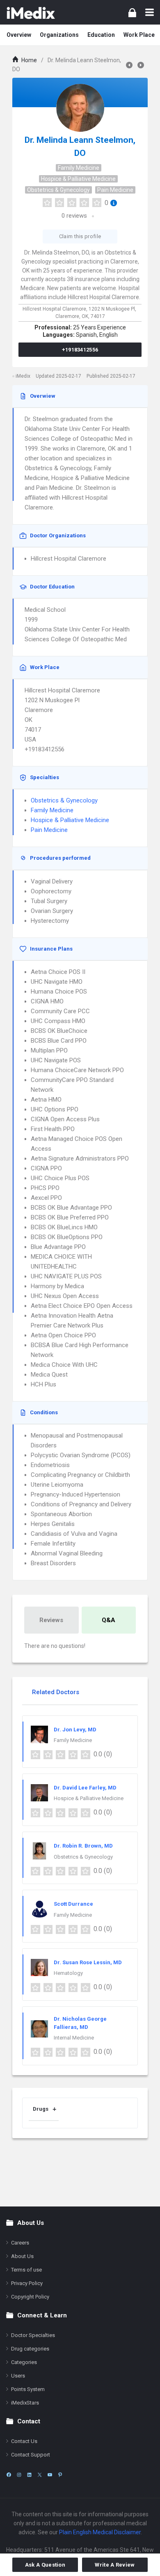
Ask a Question (45, 2565)
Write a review (115, 2565)
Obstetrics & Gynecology (58, 190)
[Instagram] (19, 2475)
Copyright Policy (30, 2297)
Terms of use (26, 2270)
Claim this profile (80, 236)
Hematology (68, 1973)
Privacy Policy (27, 2283)
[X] (40, 2475)
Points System (28, 2389)
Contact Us (24, 2441)
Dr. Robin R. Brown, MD (83, 1846)
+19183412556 (80, 350)
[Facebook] (9, 2475)
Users (18, 2376)
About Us (22, 2256)
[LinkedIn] (29, 2475)
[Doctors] (31, 12)
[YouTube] (50, 2475)
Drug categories (30, 2349)
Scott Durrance (73, 1904)
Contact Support (31, 2455)
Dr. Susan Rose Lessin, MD (88, 1962)
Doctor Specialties (33, 2335)
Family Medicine (79, 168)
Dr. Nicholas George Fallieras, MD (80, 2023)
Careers (20, 2243)
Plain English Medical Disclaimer (100, 2532)
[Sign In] (132, 12)
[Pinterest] (60, 2475)
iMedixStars (25, 2403)
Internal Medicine (74, 2038)
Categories (24, 2362)
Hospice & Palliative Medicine (78, 179)
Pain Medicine (115, 190)
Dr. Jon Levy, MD (75, 1730)
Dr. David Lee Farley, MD (85, 1788)
